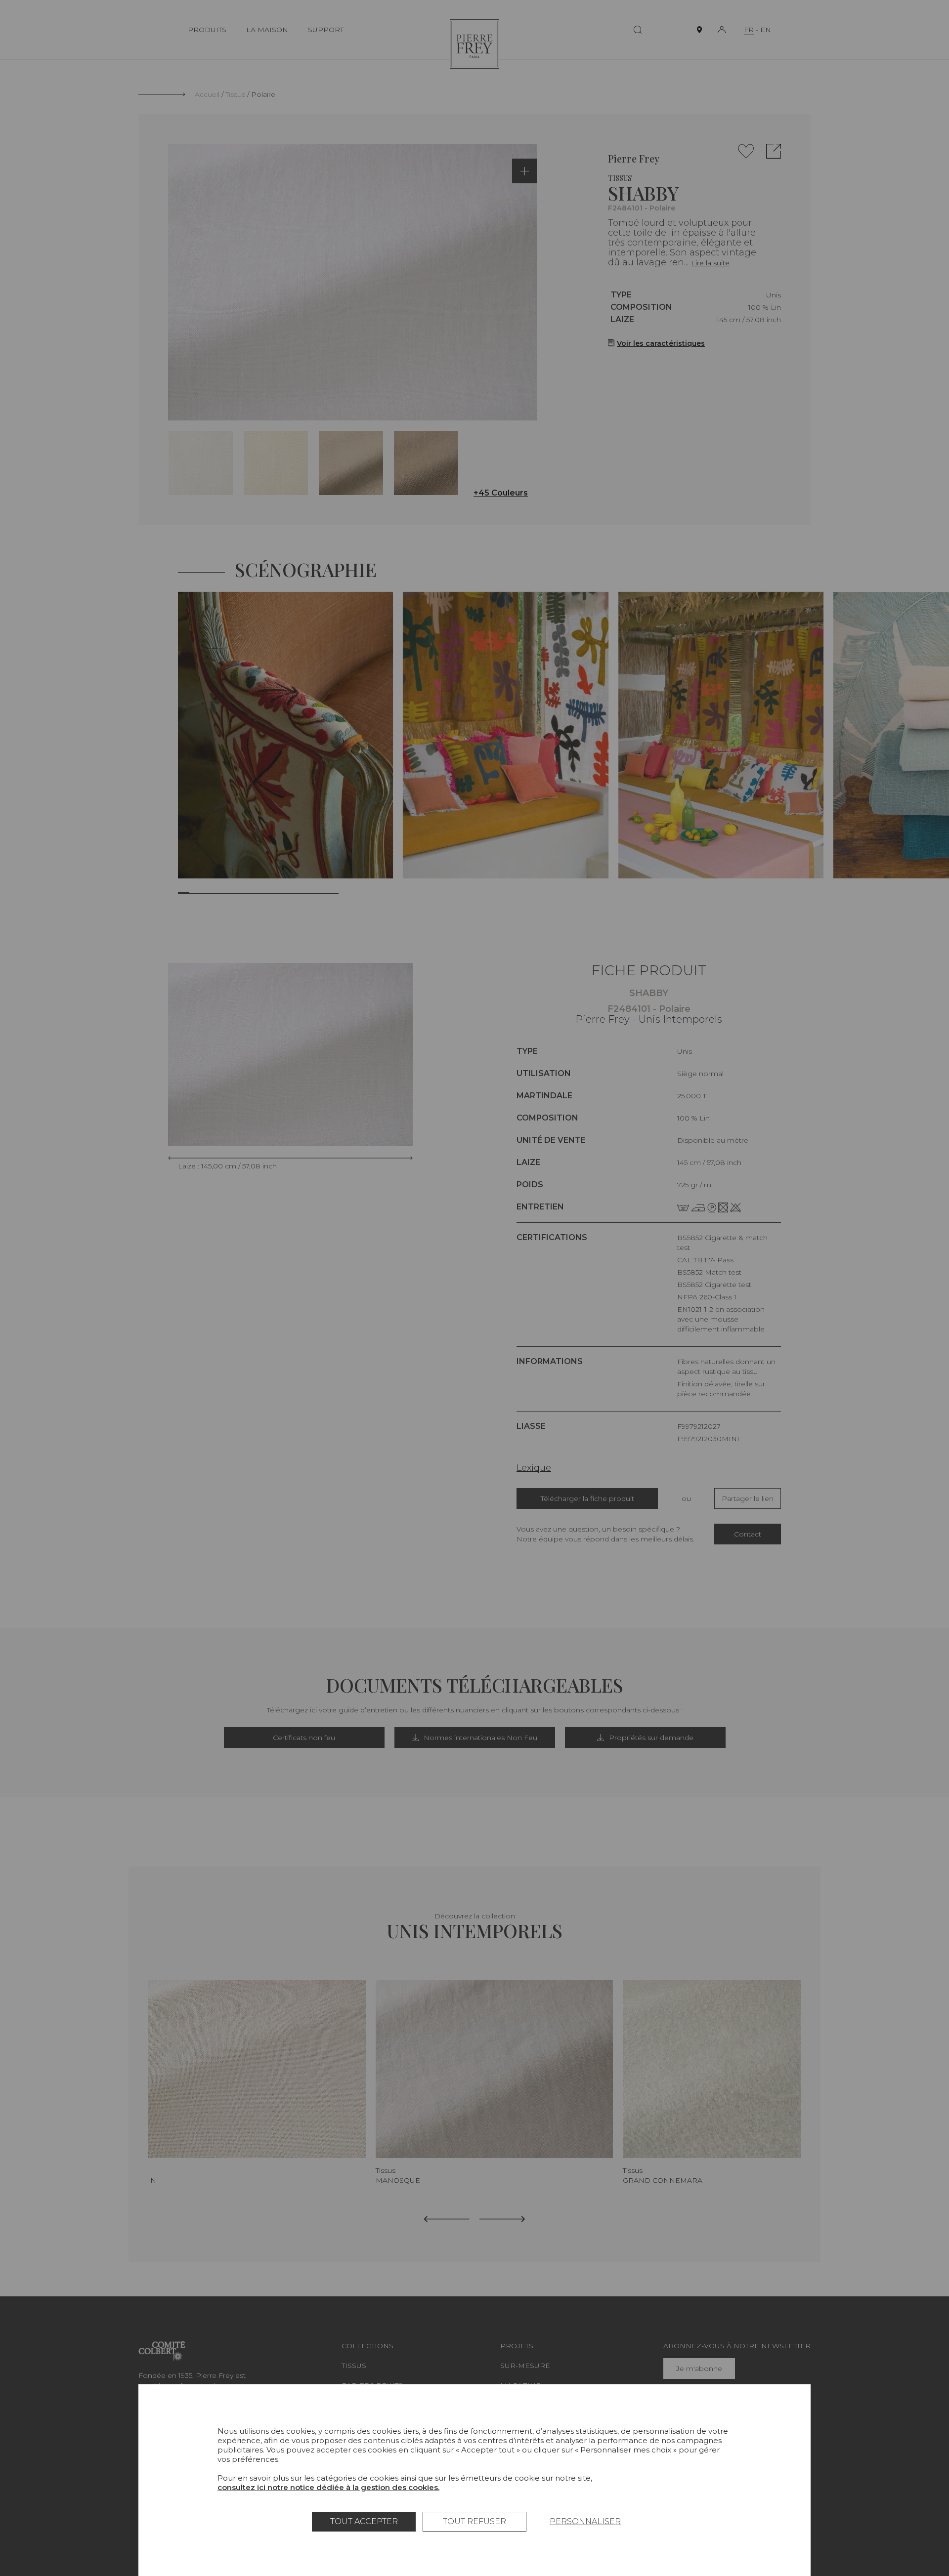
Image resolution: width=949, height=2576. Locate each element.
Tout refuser (474, 2521)
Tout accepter (364, 2521)
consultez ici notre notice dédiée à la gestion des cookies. (328, 2487)
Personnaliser (585, 2521)
